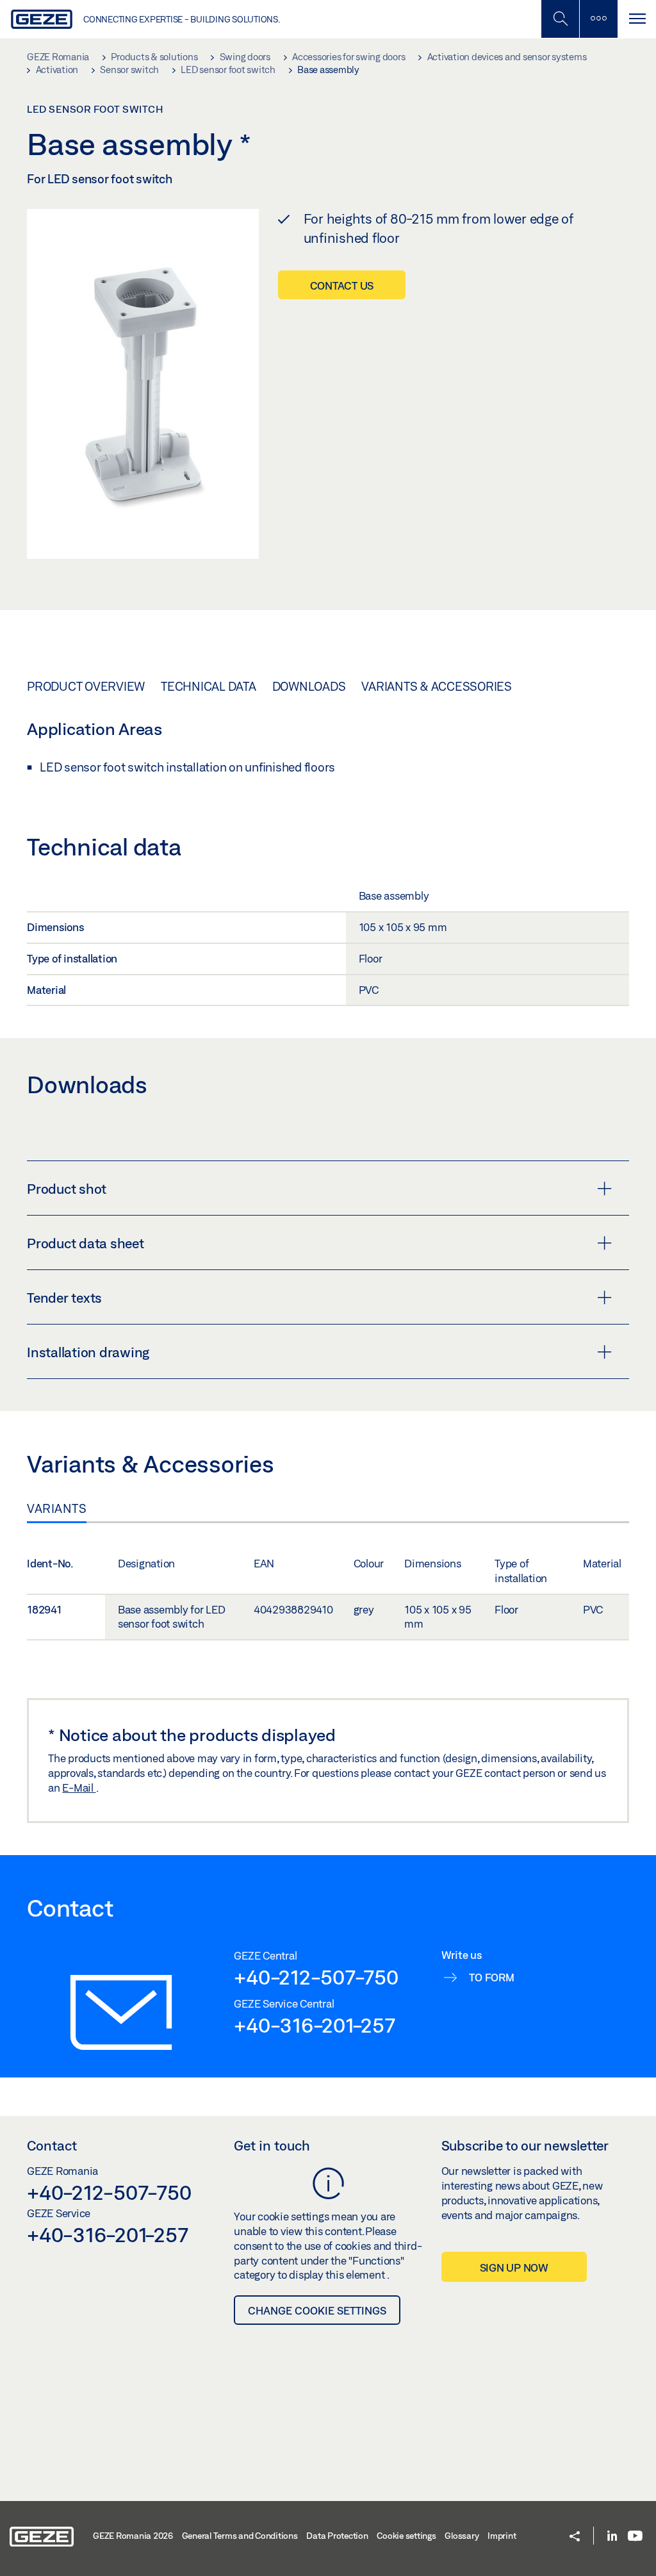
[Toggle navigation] (637, 19)
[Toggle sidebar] (598, 19)
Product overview (86, 686)
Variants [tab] (57, 1508)
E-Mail (79, 1788)
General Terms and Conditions (240, 2536)
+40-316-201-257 (314, 2025)
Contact (52, 2145)
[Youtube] (635, 2537)
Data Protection (337, 2536)
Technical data (209, 686)
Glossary (462, 2536)
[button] (575, 2537)
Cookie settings (406, 2536)
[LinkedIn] (612, 2537)
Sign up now (514, 2267)
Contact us (342, 285)
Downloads (309, 686)
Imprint (502, 2536)
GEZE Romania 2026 (133, 2536)
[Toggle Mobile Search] (560, 19)
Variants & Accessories (437, 686)
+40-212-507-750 (316, 1977)
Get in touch (272, 2145)
